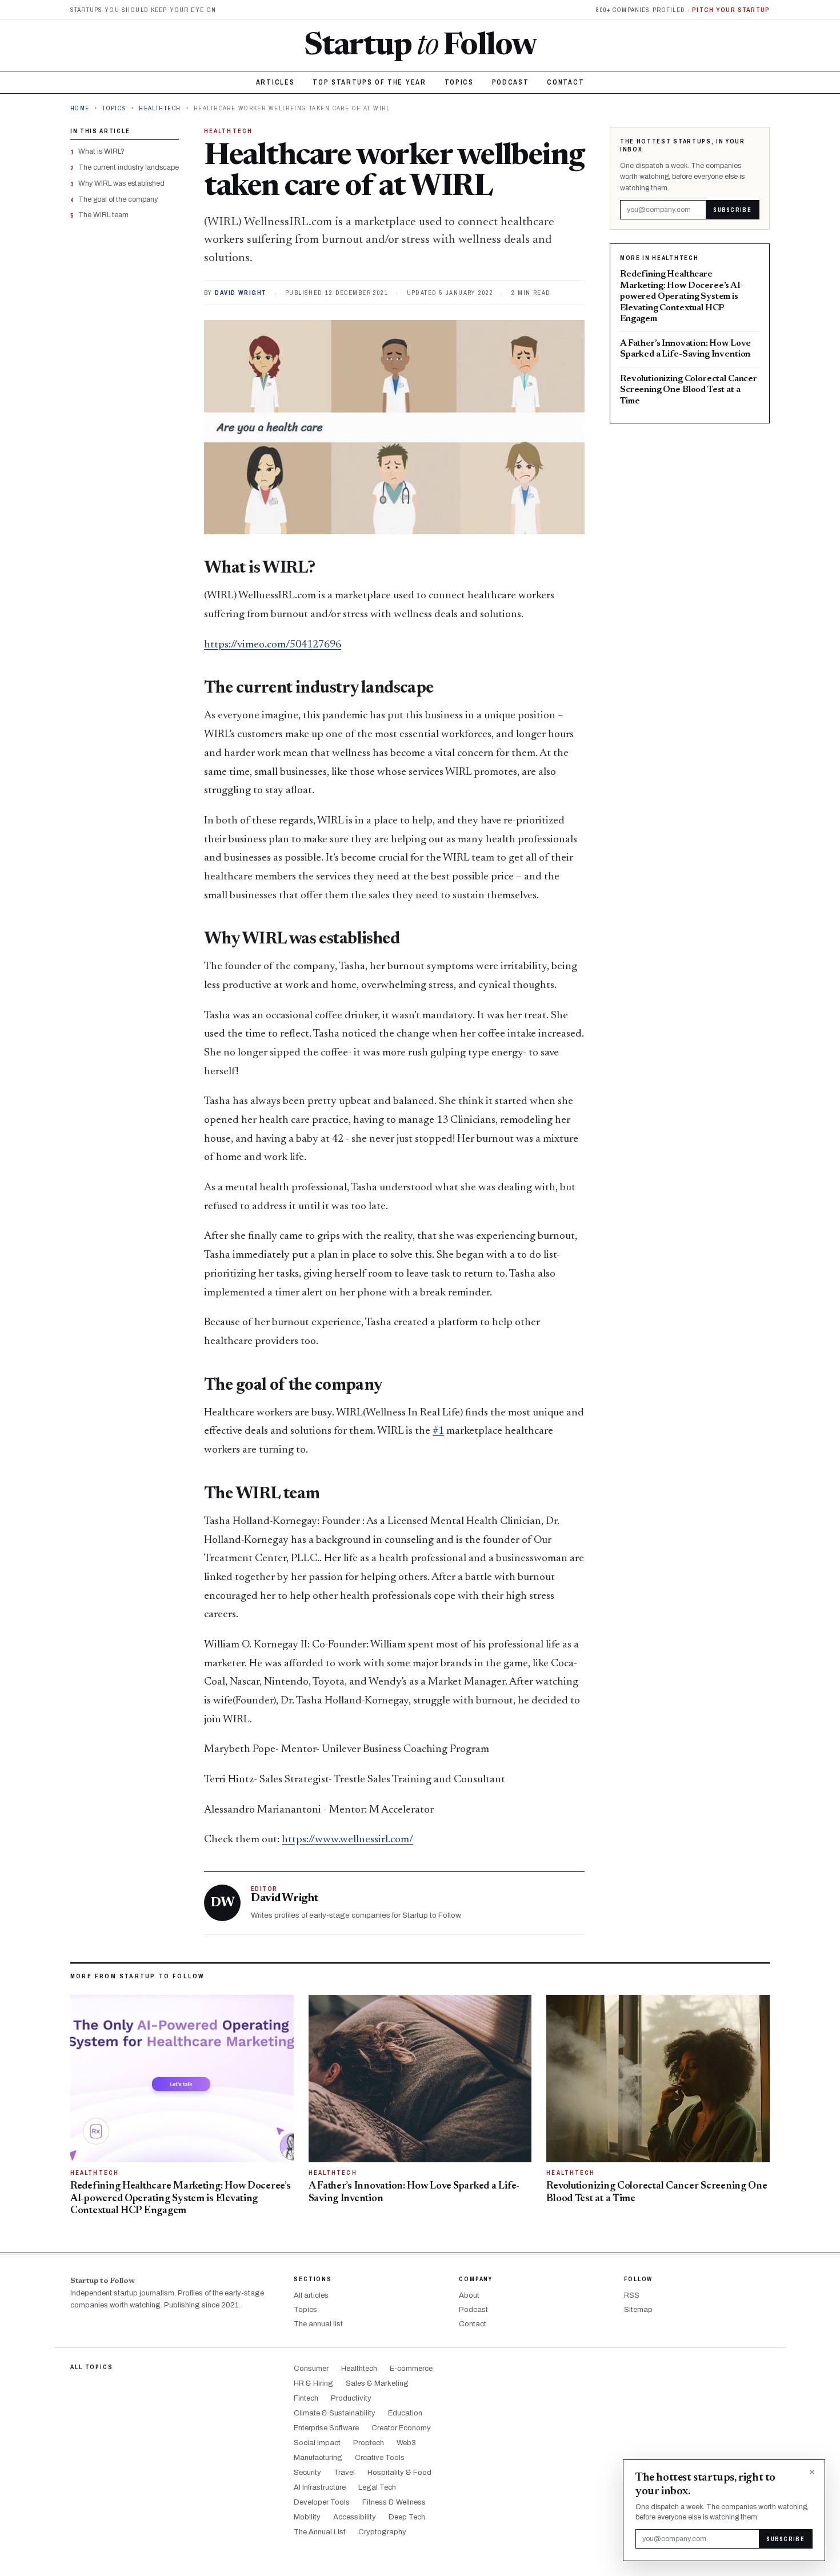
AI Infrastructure (320, 2487)
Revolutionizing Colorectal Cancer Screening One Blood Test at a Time (689, 390)
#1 (438, 1431)
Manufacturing (318, 2458)
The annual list (318, 2324)
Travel (344, 2473)
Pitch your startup (731, 10)
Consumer (311, 2369)
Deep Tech (407, 2517)
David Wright (241, 293)
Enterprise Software (326, 2428)
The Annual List (320, 2532)
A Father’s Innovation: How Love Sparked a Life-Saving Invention (685, 349)
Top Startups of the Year (369, 82)
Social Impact (317, 2443)
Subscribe (732, 209)
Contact (565, 82)
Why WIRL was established (121, 183)
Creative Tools (380, 2458)
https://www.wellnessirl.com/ (347, 1840)
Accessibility (355, 2517)
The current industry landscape (129, 167)
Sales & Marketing (377, 2383)
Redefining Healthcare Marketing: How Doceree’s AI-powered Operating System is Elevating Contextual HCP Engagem (682, 297)
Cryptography (382, 2532)
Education (405, 2413)
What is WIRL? (101, 151)
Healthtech (160, 108)
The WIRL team (103, 215)
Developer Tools (322, 2502)
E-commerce (411, 2369)
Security (307, 2473)
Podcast (511, 82)
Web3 (406, 2443)
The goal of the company (118, 199)
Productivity (351, 2398)
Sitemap (638, 2310)
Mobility (307, 2517)
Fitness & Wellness (394, 2502)
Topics (459, 82)
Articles (275, 82)
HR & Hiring (313, 2383)
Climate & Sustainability (335, 2413)
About (469, 2295)
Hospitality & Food (399, 2473)
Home (80, 108)
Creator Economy (401, 2428)
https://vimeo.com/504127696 (273, 645)
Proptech (369, 2443)
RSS (632, 2295)
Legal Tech (377, 2487)
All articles (311, 2295)
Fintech (306, 2398)
